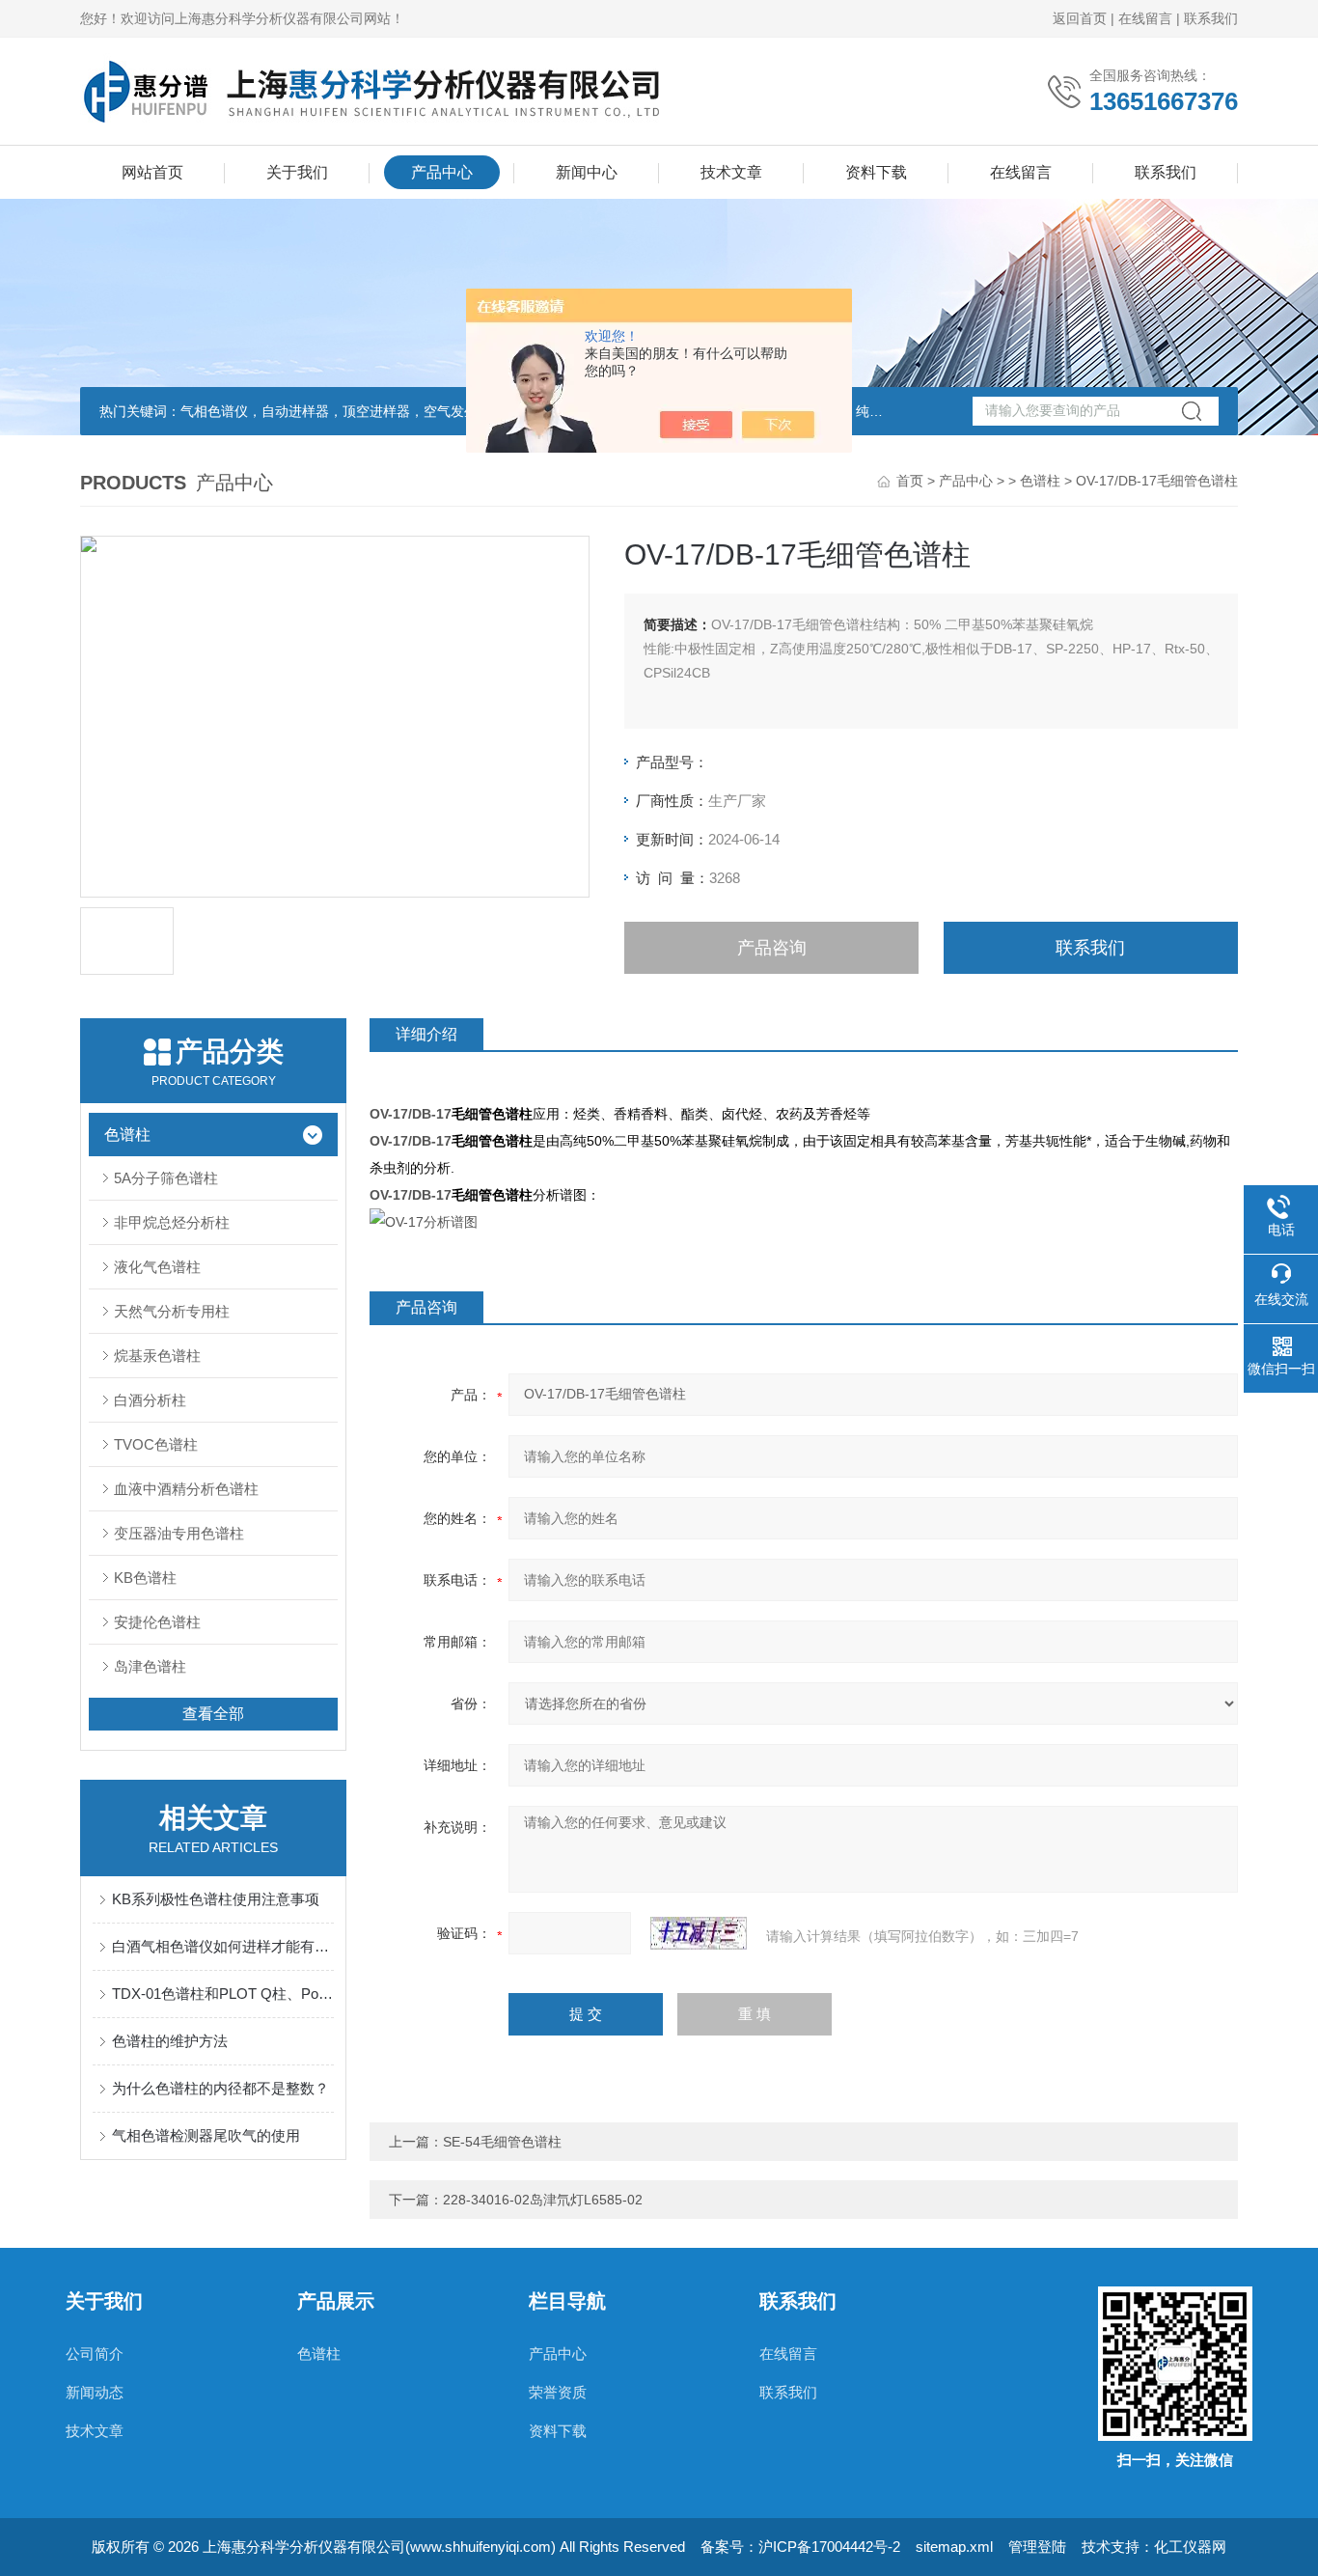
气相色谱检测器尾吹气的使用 (206, 2135)
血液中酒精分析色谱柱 (186, 1489)
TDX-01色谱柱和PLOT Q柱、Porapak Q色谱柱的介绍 (223, 1994)
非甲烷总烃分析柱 (172, 1222)
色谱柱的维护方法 (170, 2041)
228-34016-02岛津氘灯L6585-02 (543, 2200)
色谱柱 (1040, 481)
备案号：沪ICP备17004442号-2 (800, 2547)
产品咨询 (772, 948)
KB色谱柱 (145, 1578)
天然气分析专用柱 (172, 1311)
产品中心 (442, 172)
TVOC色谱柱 (156, 1444)
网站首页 (152, 172)
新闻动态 (95, 2392)
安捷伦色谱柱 (157, 1622)
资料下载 (876, 172)
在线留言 (1145, 18)
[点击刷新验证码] (699, 1933)
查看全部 (213, 1714)
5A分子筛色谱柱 (166, 1178)
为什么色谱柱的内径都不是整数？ (220, 2088)
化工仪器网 (1190, 2547)
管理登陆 (1037, 2547)
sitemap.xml (954, 2547)
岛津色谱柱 (150, 1666)
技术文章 (731, 172)
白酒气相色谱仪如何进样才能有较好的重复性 (223, 1946)
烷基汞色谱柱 (157, 1356)
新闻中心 (587, 172)
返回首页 (1080, 18)
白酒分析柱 (150, 1400)
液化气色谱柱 (157, 1267)
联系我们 (1211, 18)
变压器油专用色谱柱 (179, 1533)
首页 (910, 481)
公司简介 (95, 2354)
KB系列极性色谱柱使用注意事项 (216, 1899)
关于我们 (297, 172)
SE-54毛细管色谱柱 (502, 2142)
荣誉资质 (558, 2392)
